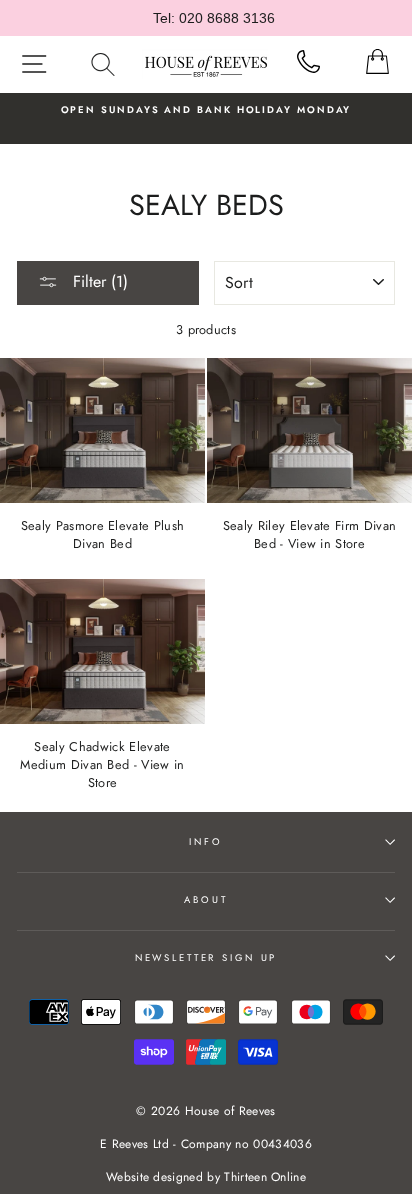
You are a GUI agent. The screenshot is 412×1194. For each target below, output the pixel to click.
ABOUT (205, 900)
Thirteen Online (265, 1177)
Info (205, 842)
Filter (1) (98, 281)
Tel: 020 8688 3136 (214, 18)
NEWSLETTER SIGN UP (206, 958)
